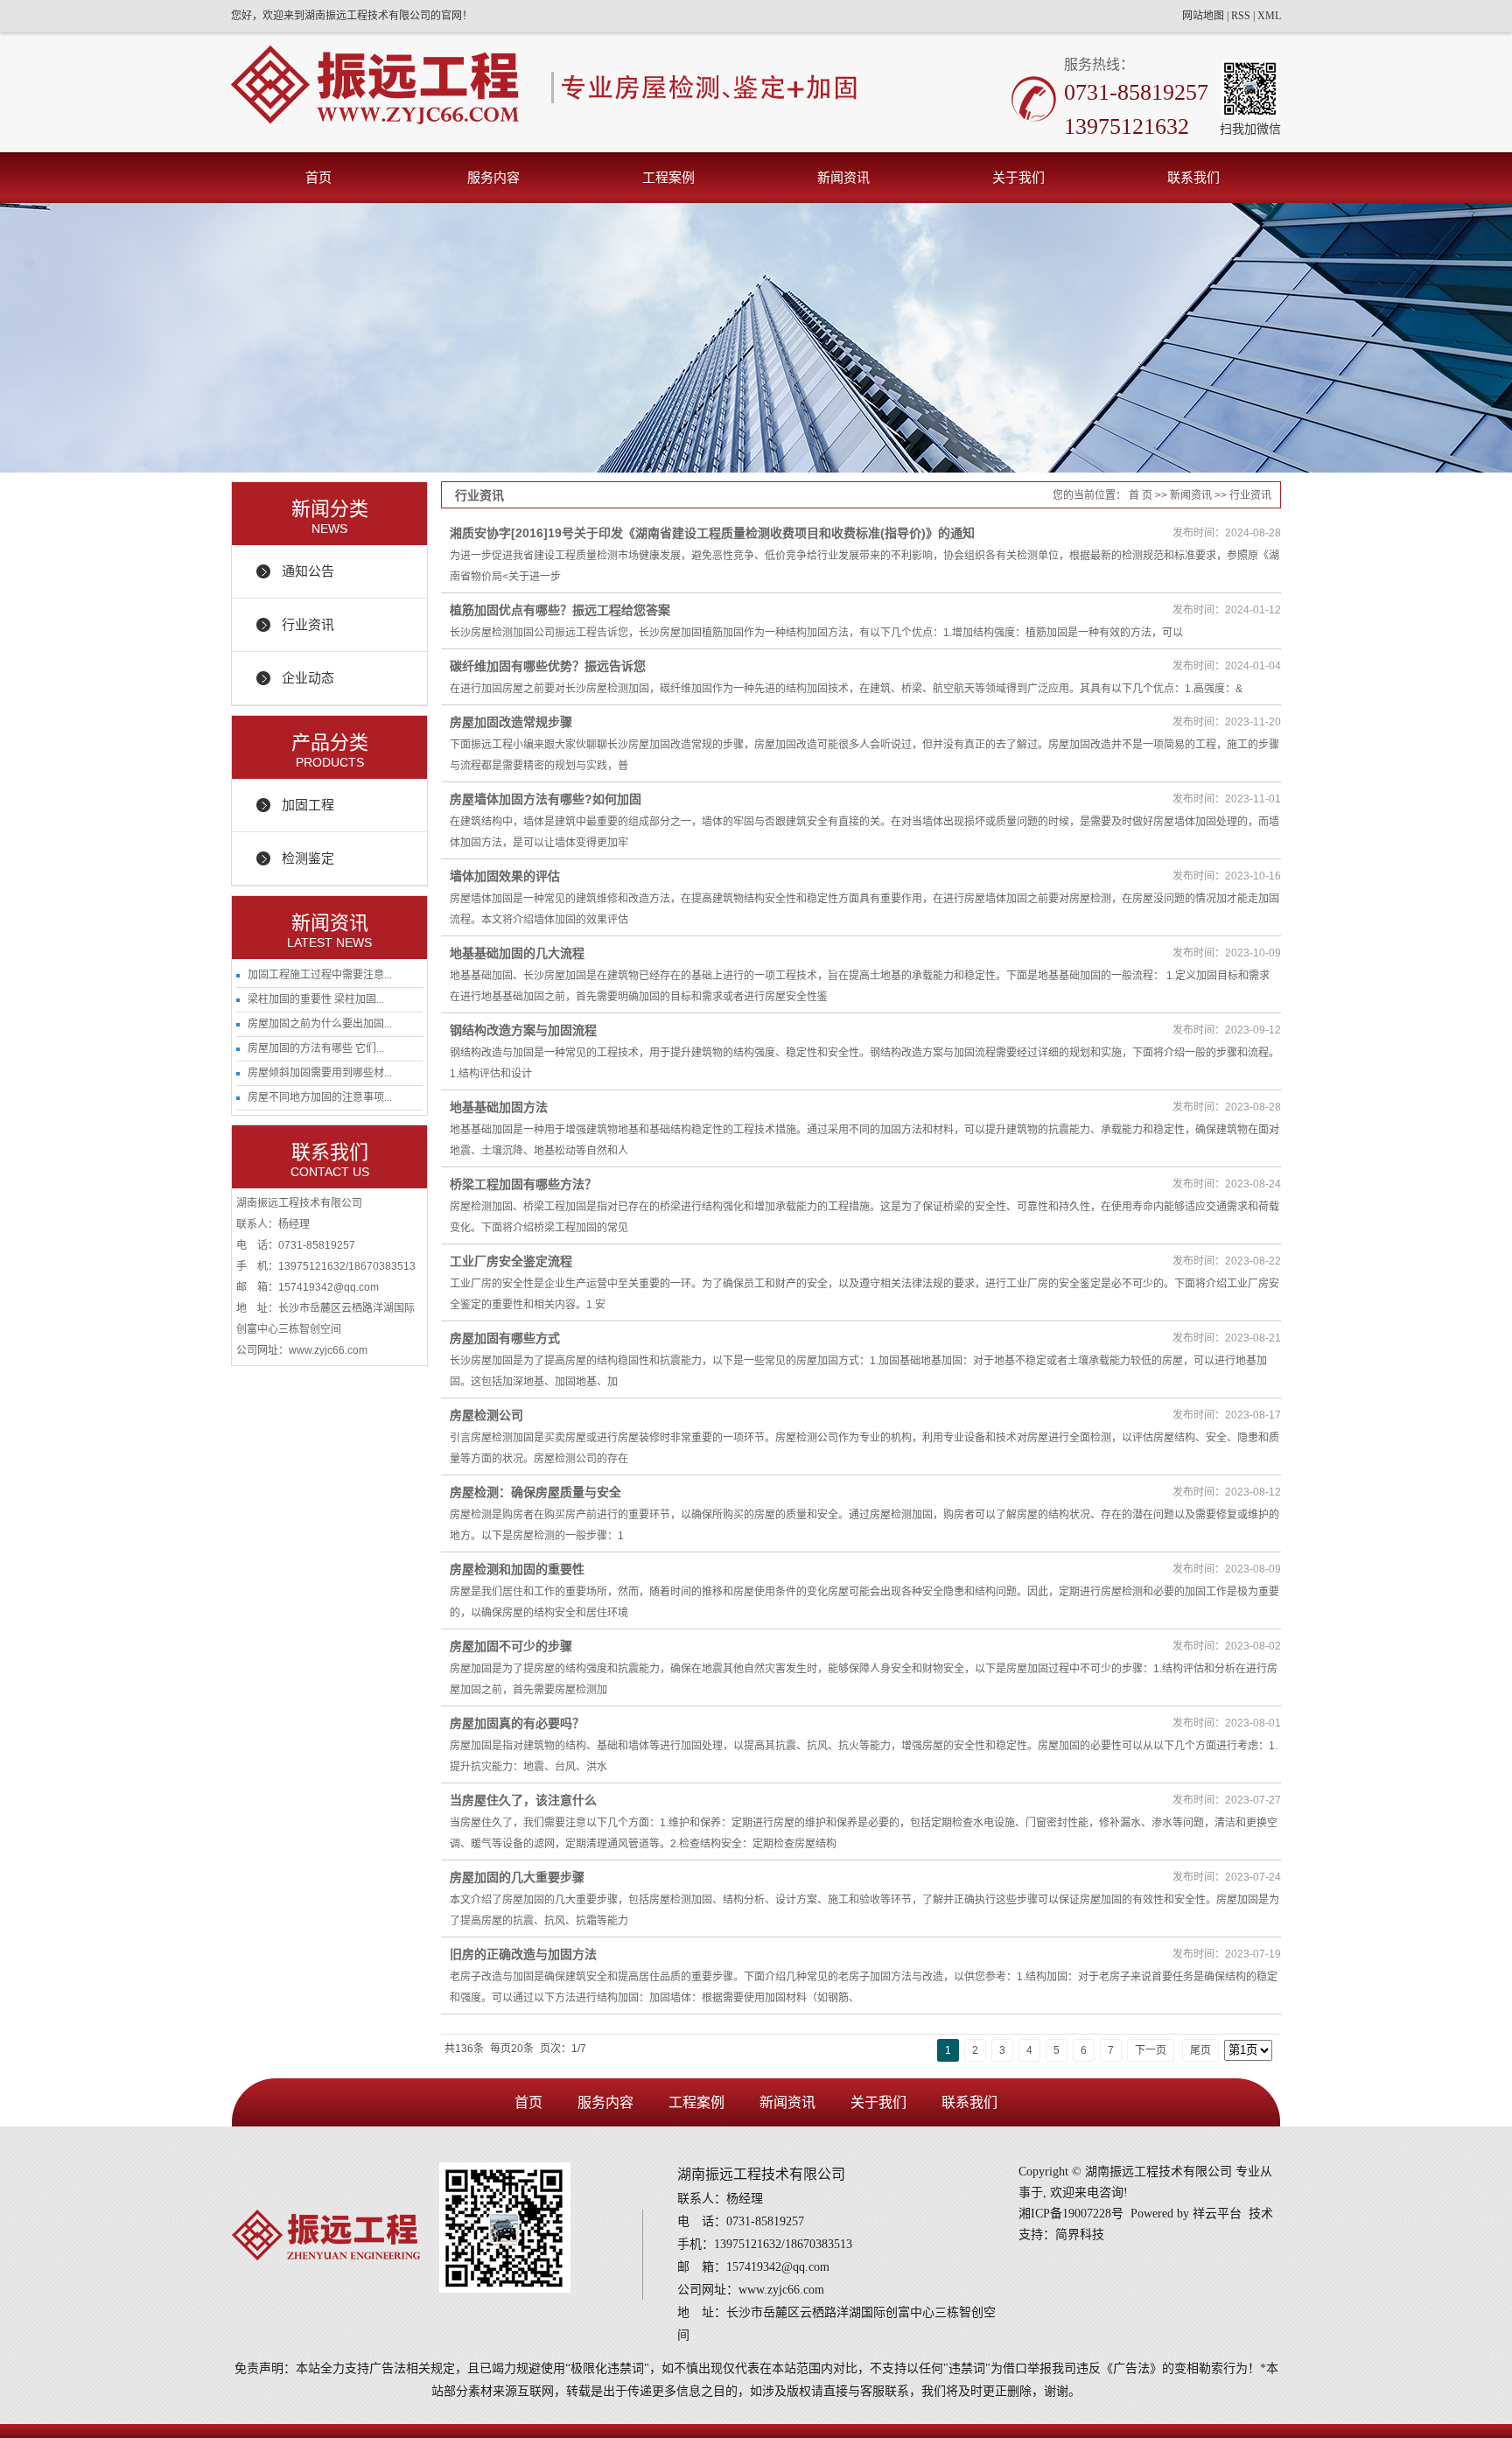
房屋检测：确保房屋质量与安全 (535, 1492)
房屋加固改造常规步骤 (511, 722)
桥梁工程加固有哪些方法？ (523, 1184)
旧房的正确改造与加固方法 (523, 1954)
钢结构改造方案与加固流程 (523, 1030)
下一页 (1151, 2050)
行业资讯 (308, 624)
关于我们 (1018, 177)
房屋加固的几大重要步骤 (517, 1877)
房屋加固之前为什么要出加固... (320, 1024)
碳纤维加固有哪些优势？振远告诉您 (548, 666)
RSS (1241, 16)
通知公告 (308, 571)
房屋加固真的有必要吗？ (517, 1723)
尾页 (1200, 2050)
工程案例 (668, 177)
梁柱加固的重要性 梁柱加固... (316, 999)
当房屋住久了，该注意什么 (523, 1800)
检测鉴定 (308, 858)
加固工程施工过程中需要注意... (320, 975)
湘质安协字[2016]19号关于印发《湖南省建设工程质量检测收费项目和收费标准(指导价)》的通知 (712, 533)
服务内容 (493, 177)
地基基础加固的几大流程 (517, 953)
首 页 (1141, 495)
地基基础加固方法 (499, 1107)
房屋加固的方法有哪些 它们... (316, 1048)
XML (1269, 16)
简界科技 (1080, 2235)
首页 (318, 177)
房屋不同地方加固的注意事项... (320, 1097)
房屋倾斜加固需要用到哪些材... (320, 1073)
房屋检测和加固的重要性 (517, 1569)
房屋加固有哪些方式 (505, 1338)
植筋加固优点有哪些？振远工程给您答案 (560, 610)
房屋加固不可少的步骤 (511, 1646)
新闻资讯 (843, 177)
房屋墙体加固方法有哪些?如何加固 (546, 799)
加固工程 (308, 805)
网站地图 (1203, 16)
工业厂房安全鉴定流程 (511, 1261)
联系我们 (1193, 177)
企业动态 (308, 678)
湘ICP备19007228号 (1071, 2214)
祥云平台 (1217, 2214)
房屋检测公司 (486, 1415)
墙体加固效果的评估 (505, 876)
